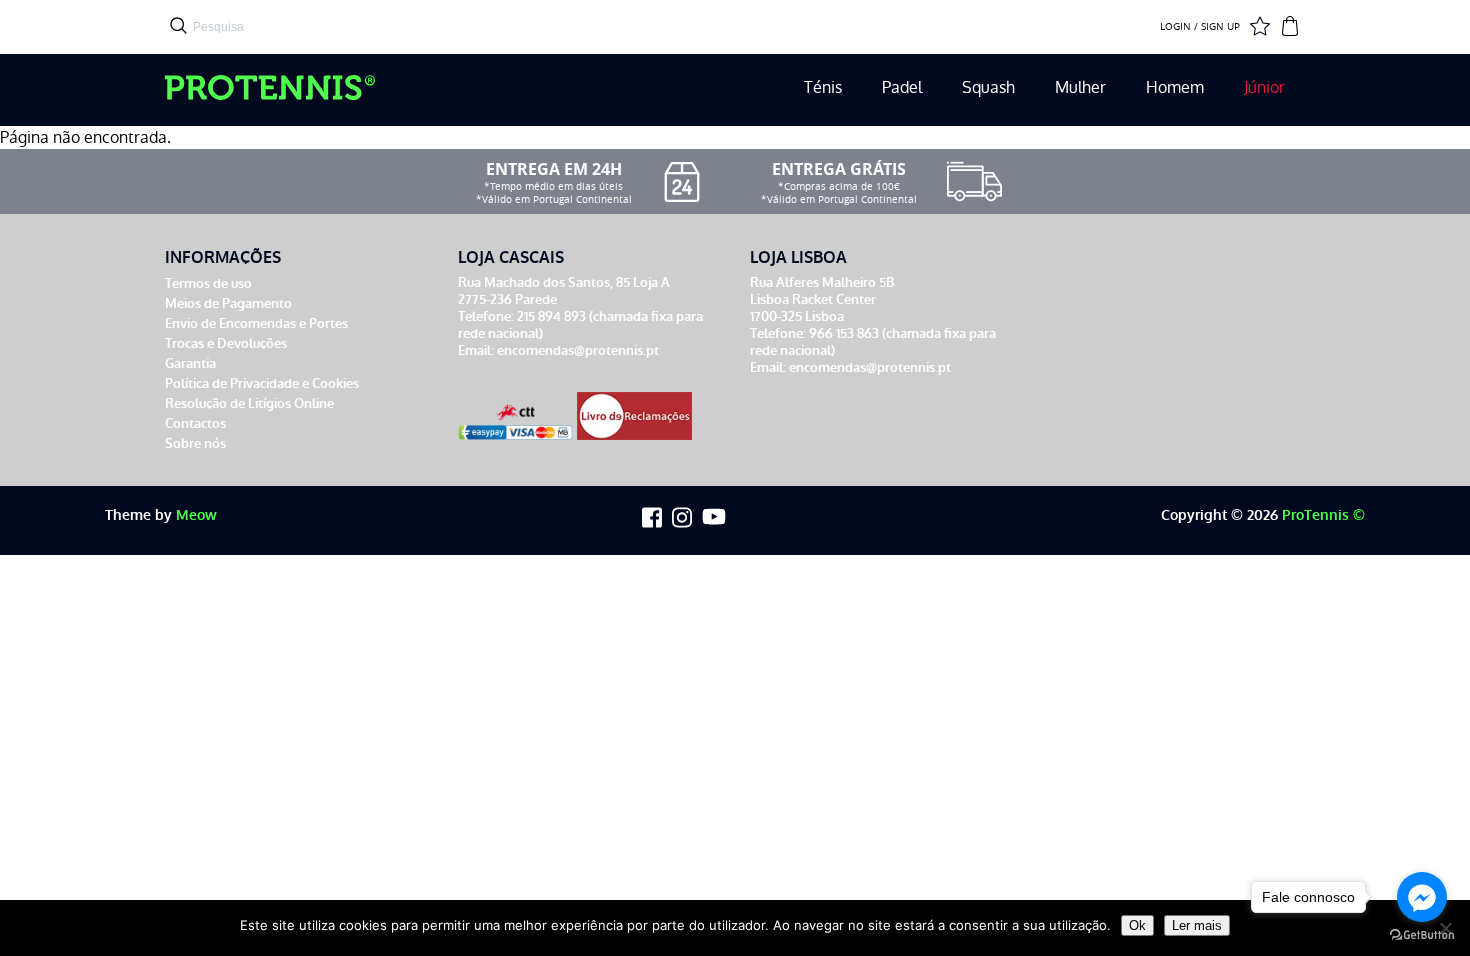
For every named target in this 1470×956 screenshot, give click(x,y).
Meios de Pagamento (228, 303)
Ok (1137, 925)
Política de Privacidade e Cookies (262, 383)
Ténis (823, 87)
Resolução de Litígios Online (249, 403)
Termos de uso (208, 283)
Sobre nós (195, 443)
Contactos (195, 423)
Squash (988, 87)
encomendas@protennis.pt (578, 350)
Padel (902, 87)
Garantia (190, 363)
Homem (1175, 87)
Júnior (1264, 87)
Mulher (1080, 87)
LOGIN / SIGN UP (1200, 27)
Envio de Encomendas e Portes (256, 323)
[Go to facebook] (1422, 897)
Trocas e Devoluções (226, 343)
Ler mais (1197, 925)
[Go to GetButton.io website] (1422, 935)
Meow (196, 515)
